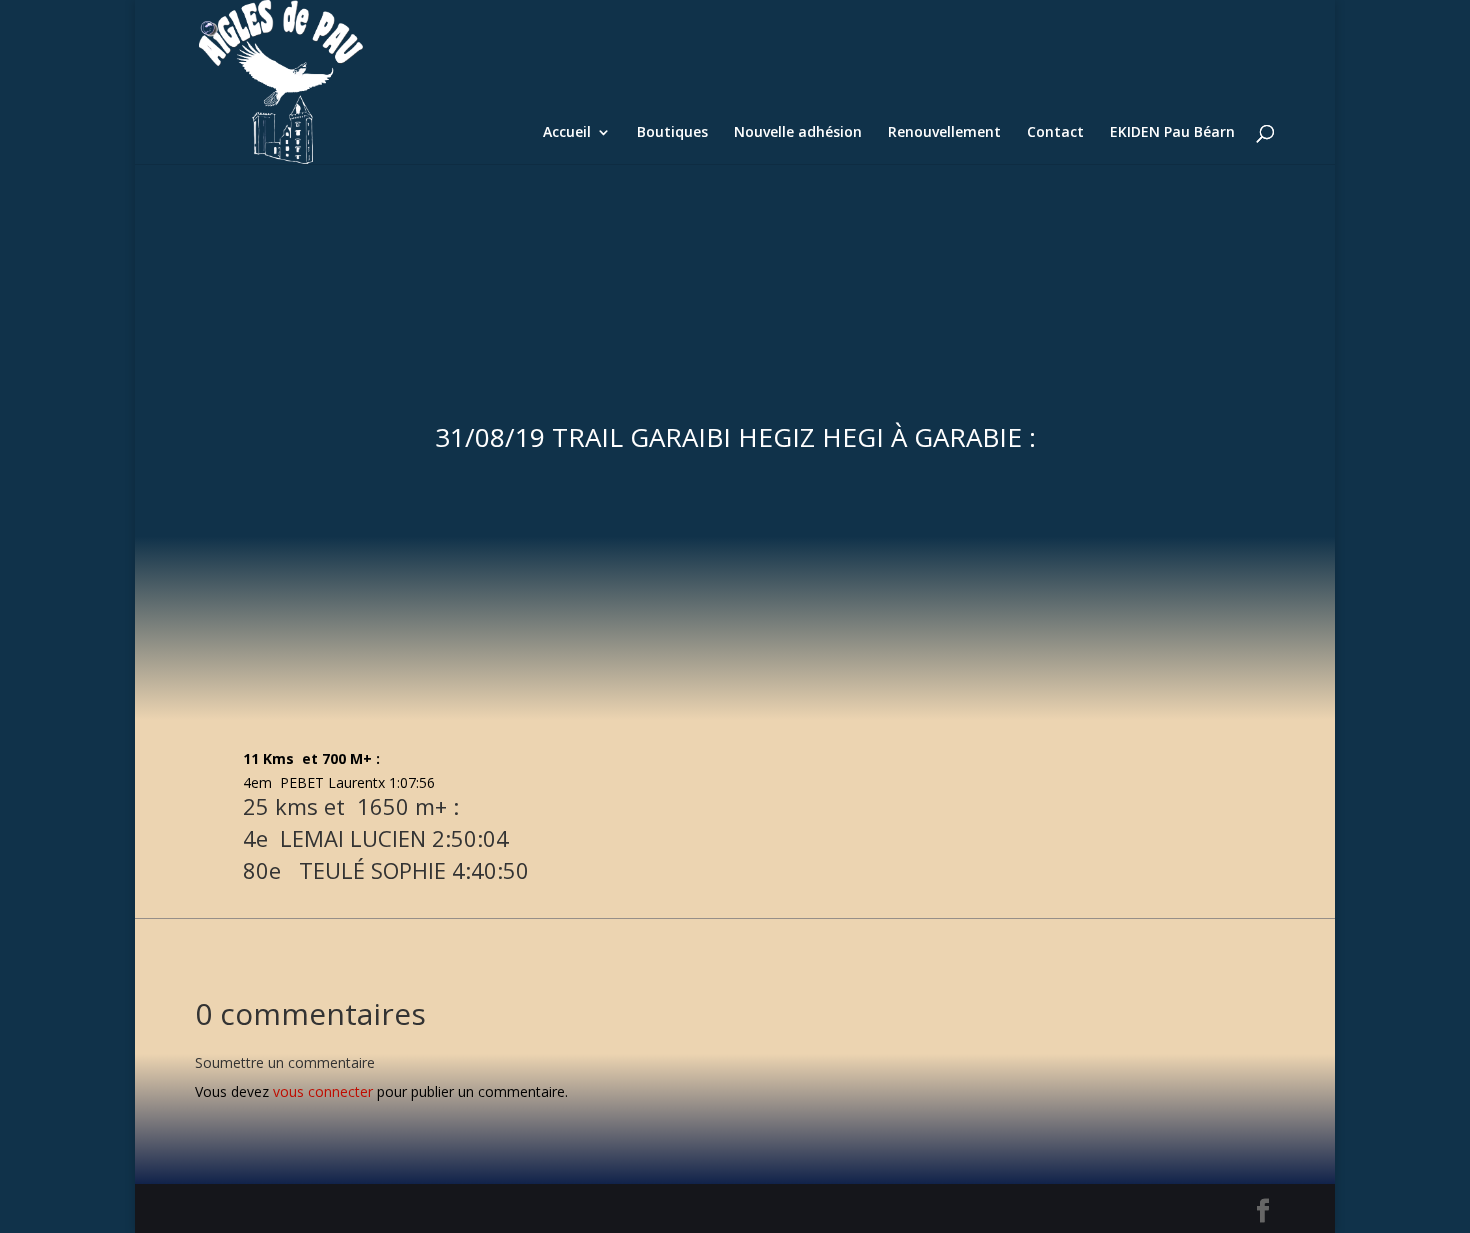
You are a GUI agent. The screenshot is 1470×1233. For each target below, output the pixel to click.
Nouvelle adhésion (798, 133)
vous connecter (323, 1091)
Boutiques (672, 133)
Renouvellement (944, 133)
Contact (1055, 133)
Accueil (567, 133)
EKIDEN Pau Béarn (1172, 133)
